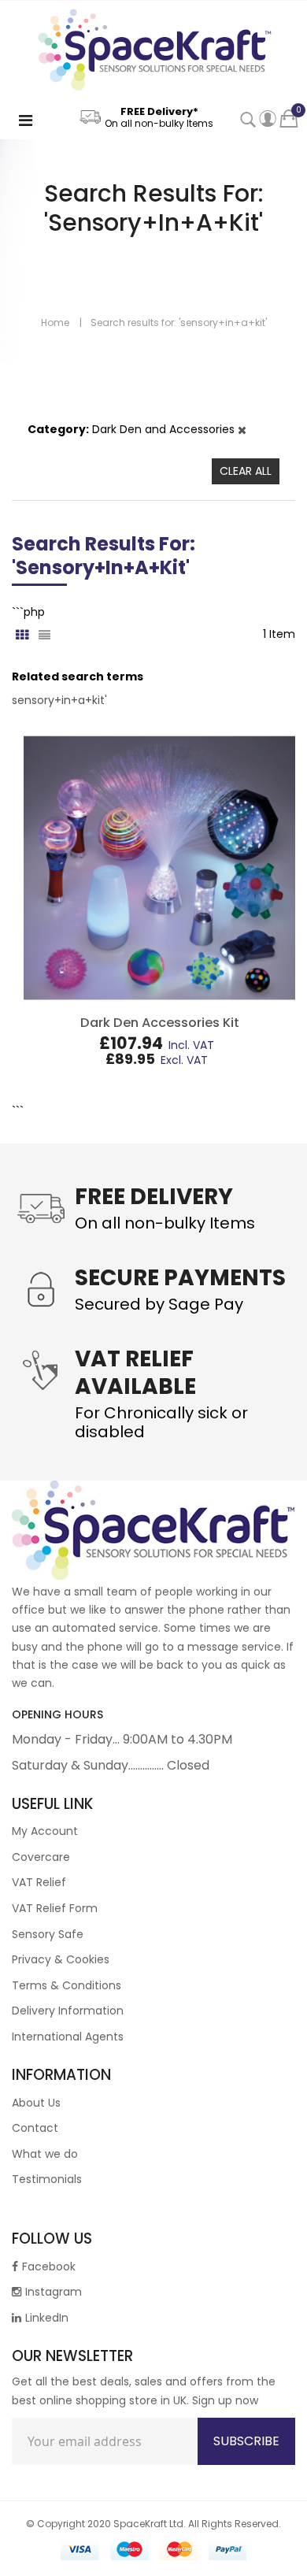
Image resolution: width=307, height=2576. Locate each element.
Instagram (54, 2292)
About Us (36, 2103)
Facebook (49, 2267)
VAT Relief (39, 1882)
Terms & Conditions (67, 1985)
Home (55, 322)
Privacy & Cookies (61, 1959)
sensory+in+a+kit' (59, 700)
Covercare (41, 1857)
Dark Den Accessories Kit (160, 1023)
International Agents (68, 2037)
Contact (35, 2128)
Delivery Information (68, 2011)
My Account (45, 1831)
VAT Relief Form (55, 1908)
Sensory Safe (48, 1934)
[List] (44, 631)
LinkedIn (47, 2318)
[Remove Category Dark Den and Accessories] (242, 429)
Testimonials (47, 2179)
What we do (45, 2154)
